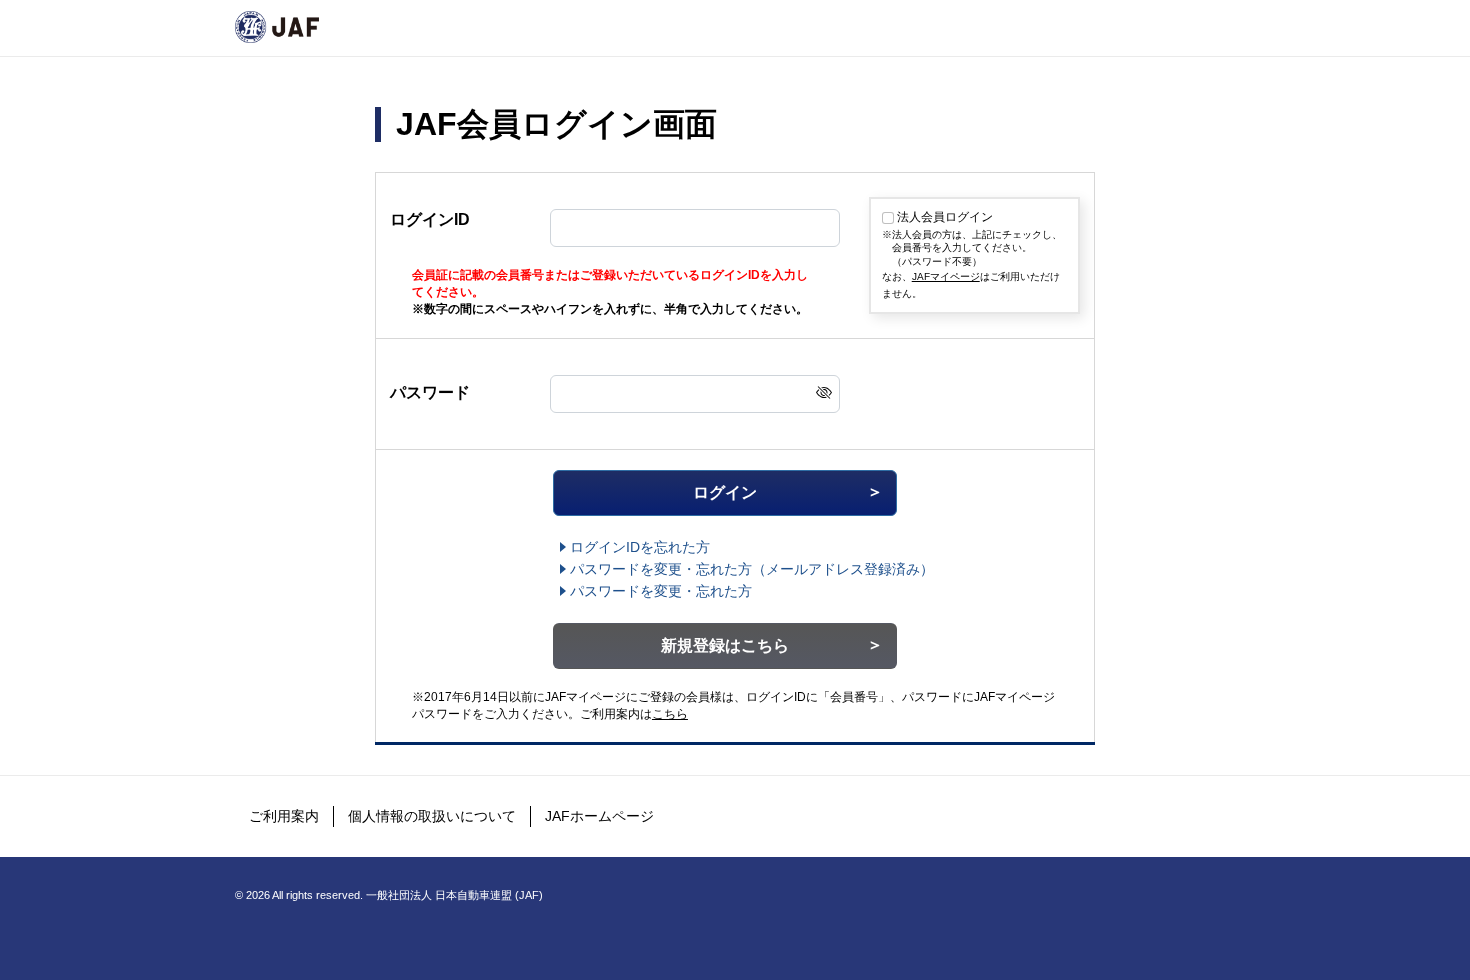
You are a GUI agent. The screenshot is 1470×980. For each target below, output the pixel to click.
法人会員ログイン (945, 217)
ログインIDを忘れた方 (640, 547)
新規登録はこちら (725, 645)
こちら (670, 714)
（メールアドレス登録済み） (752, 569)
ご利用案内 (284, 816)
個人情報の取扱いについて (432, 816)
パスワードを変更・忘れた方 (661, 591)
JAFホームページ (599, 816)
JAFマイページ (946, 276)
